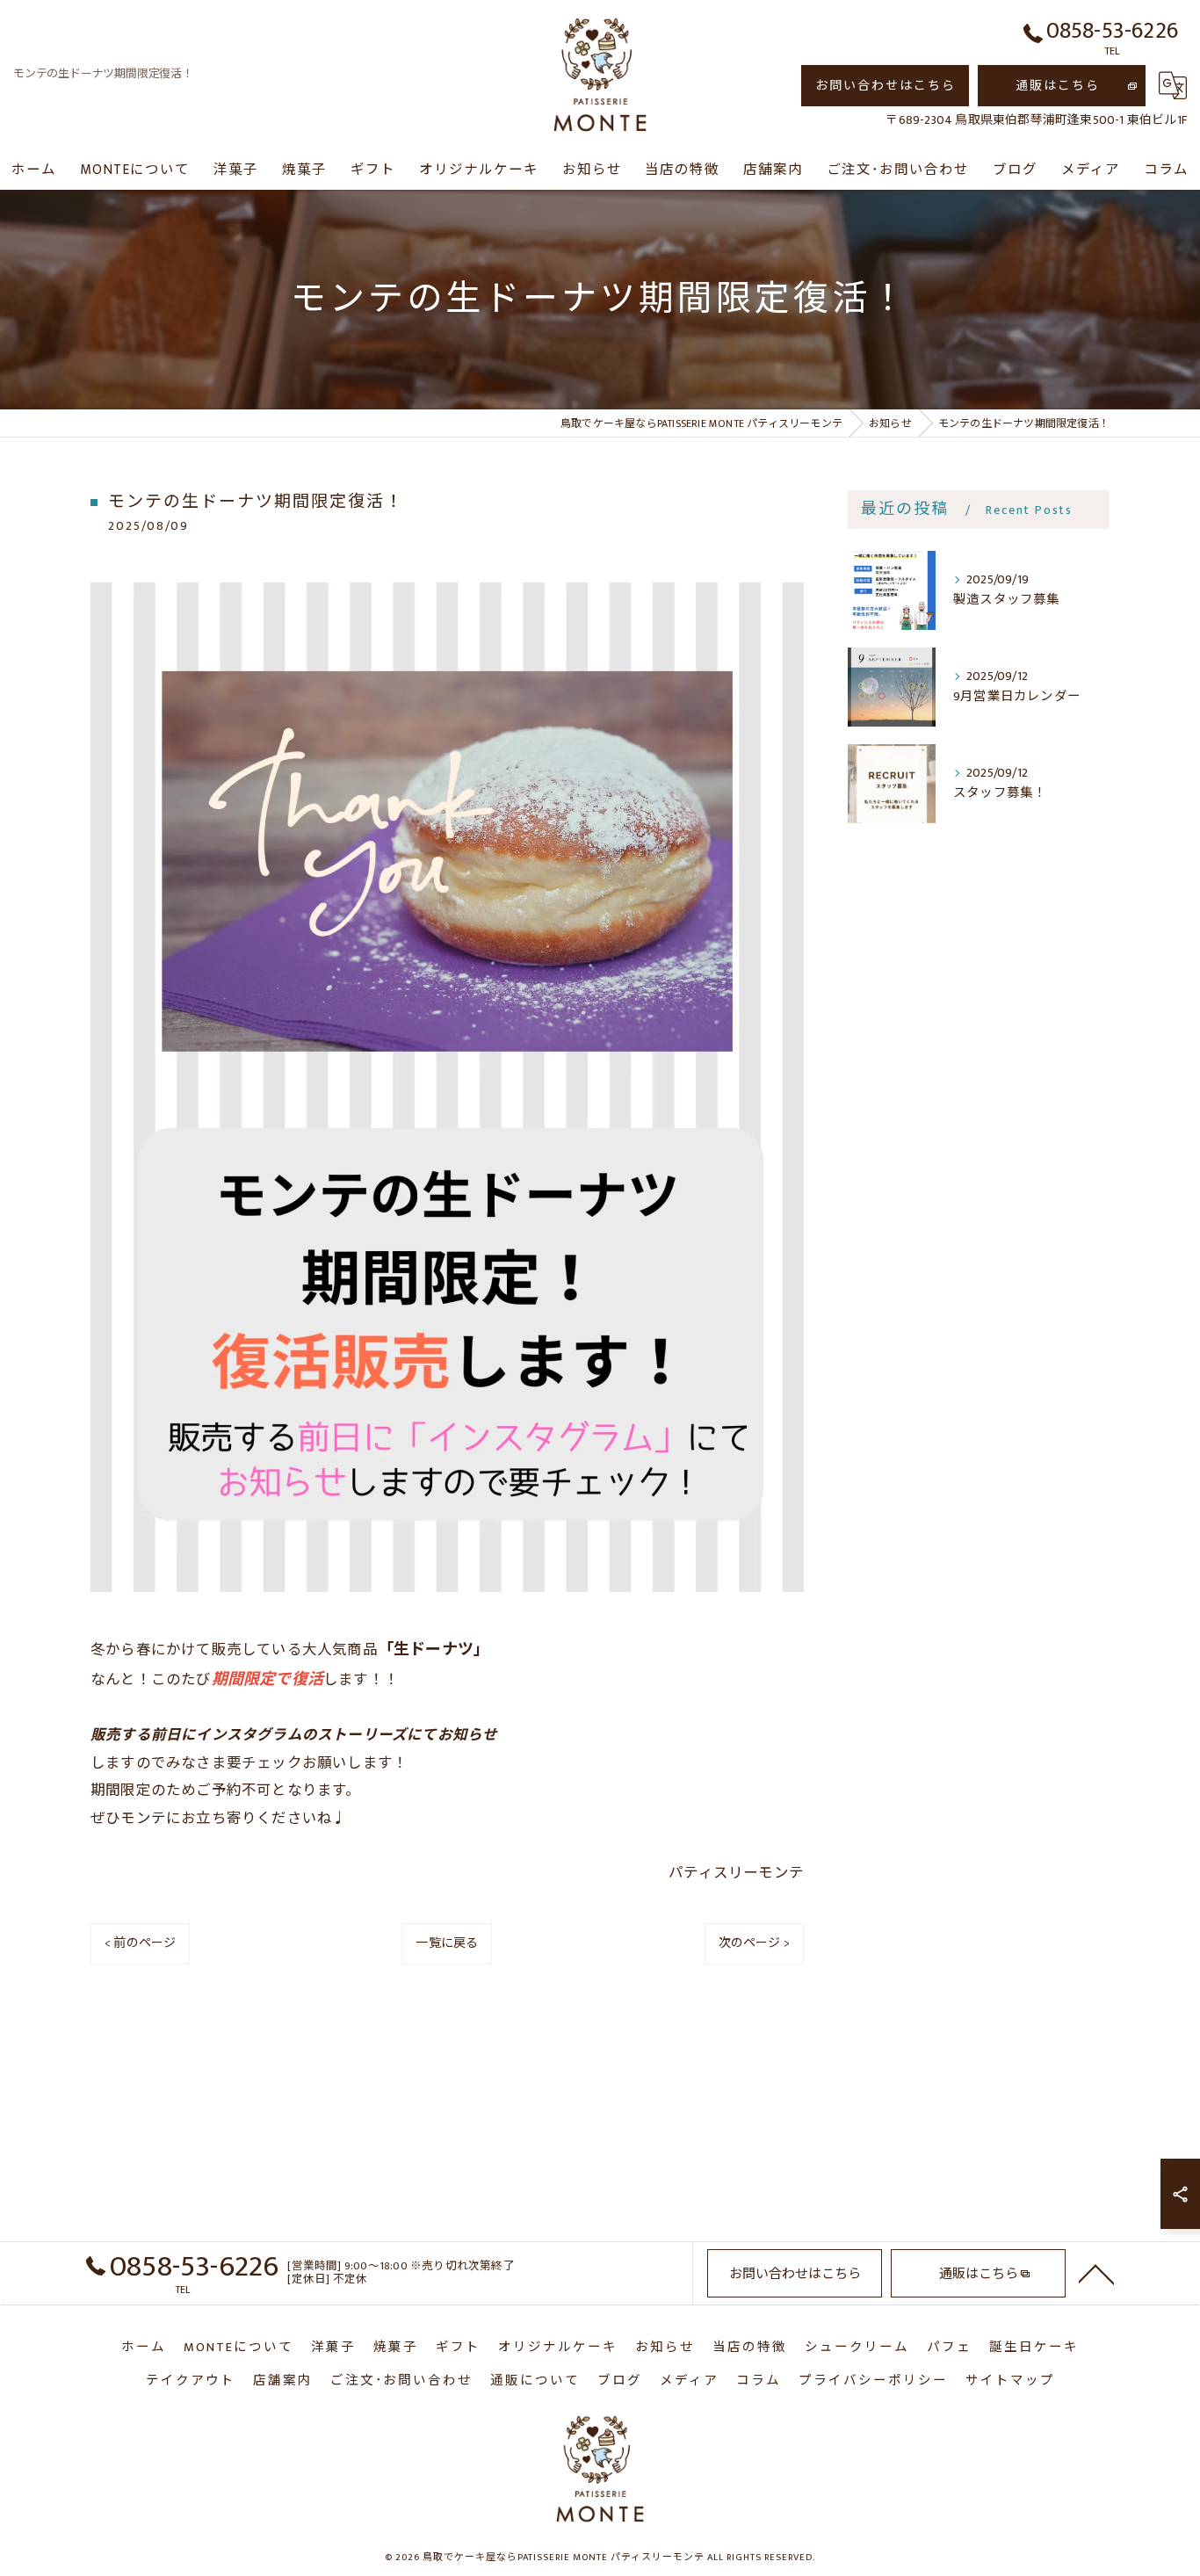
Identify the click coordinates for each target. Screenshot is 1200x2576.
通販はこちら (1058, 86)
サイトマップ (1010, 2381)
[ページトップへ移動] (1096, 2273)
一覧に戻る (447, 1943)
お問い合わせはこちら (886, 86)
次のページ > (754, 1943)
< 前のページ (140, 1943)
